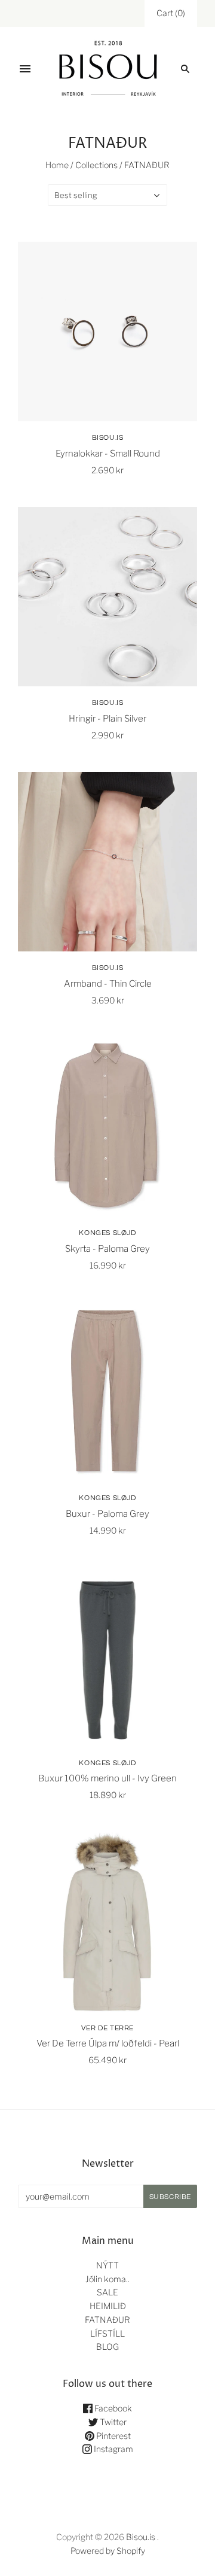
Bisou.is (108, 438)
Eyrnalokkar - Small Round (108, 454)
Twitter (112, 2422)
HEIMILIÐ (108, 2306)
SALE (107, 2292)
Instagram (113, 2449)
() (171, 13)
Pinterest (113, 2436)
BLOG (107, 2347)
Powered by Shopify (108, 2551)
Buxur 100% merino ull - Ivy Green (107, 1778)
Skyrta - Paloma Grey (107, 1249)
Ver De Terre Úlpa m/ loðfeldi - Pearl (108, 2043)
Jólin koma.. (107, 2279)
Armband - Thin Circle (108, 984)
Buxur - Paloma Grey (107, 1514)
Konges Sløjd (107, 1233)
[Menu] (25, 69)
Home (57, 165)
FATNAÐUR (107, 2320)
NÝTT (107, 2265)
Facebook (112, 2408)
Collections (96, 165)
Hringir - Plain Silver (107, 719)
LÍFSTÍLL (107, 2333)
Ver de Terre (107, 2028)
